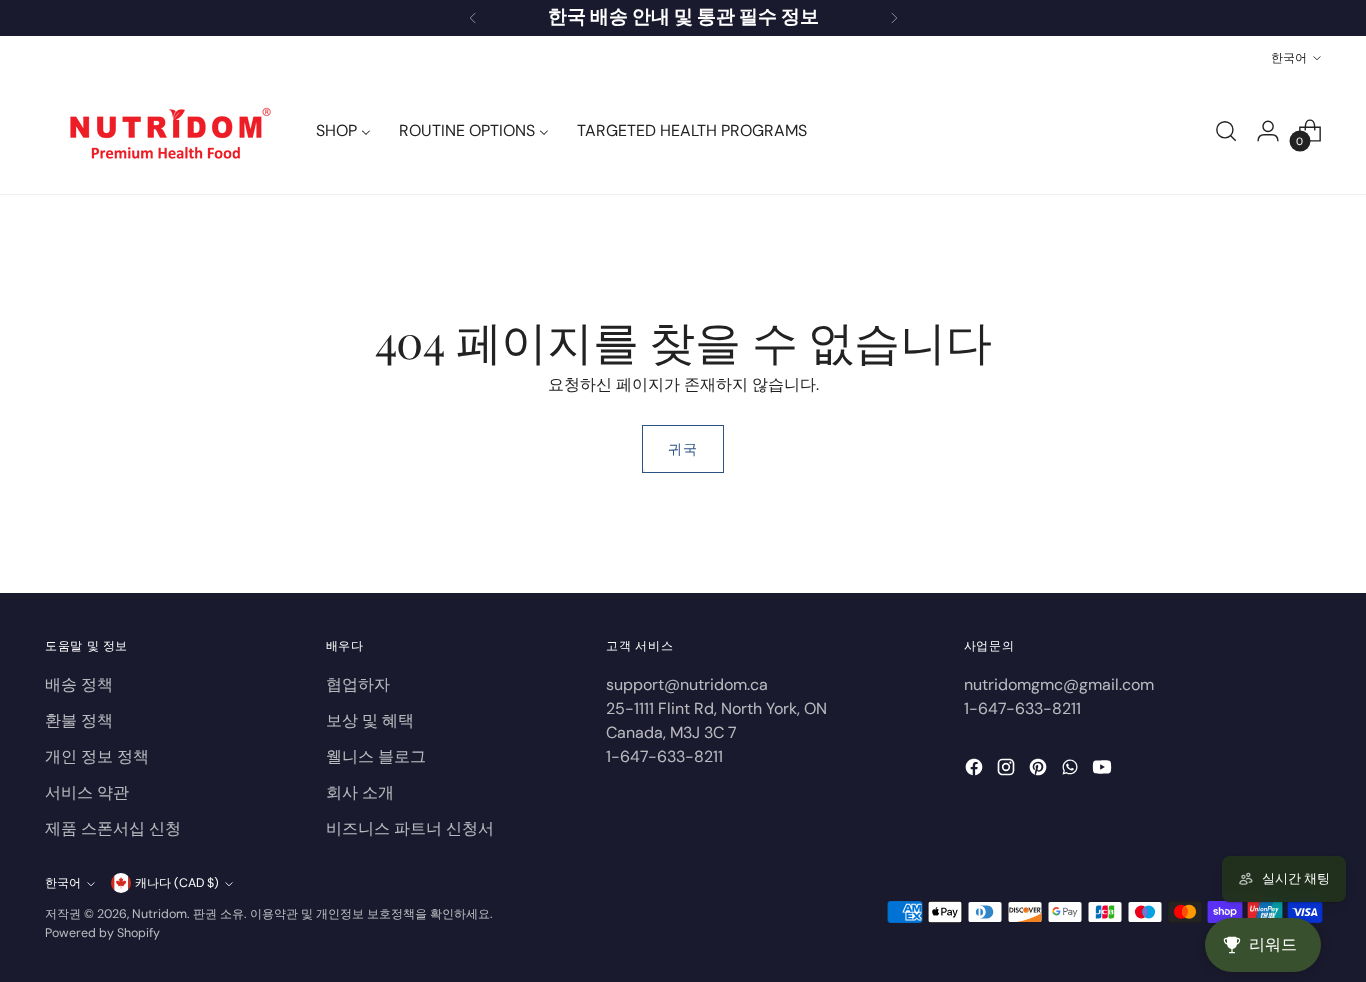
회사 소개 (360, 792)
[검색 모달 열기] (1226, 131)
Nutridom (159, 914)
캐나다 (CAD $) (177, 883)
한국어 (1289, 57)
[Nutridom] (165, 131)
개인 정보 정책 (97, 756)
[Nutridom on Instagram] (1008, 770)
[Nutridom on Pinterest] (1040, 770)
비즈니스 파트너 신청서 (410, 828)
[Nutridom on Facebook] (976, 770)
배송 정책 (79, 684)
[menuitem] (343, 131)
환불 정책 (79, 720)
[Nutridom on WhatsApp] (1072, 770)
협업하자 (358, 684)
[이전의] (473, 18)
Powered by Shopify (102, 933)
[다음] (894, 18)
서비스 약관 (87, 792)
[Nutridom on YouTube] (1104, 770)
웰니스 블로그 (376, 756)
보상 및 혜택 (370, 720)
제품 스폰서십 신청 (113, 828)
